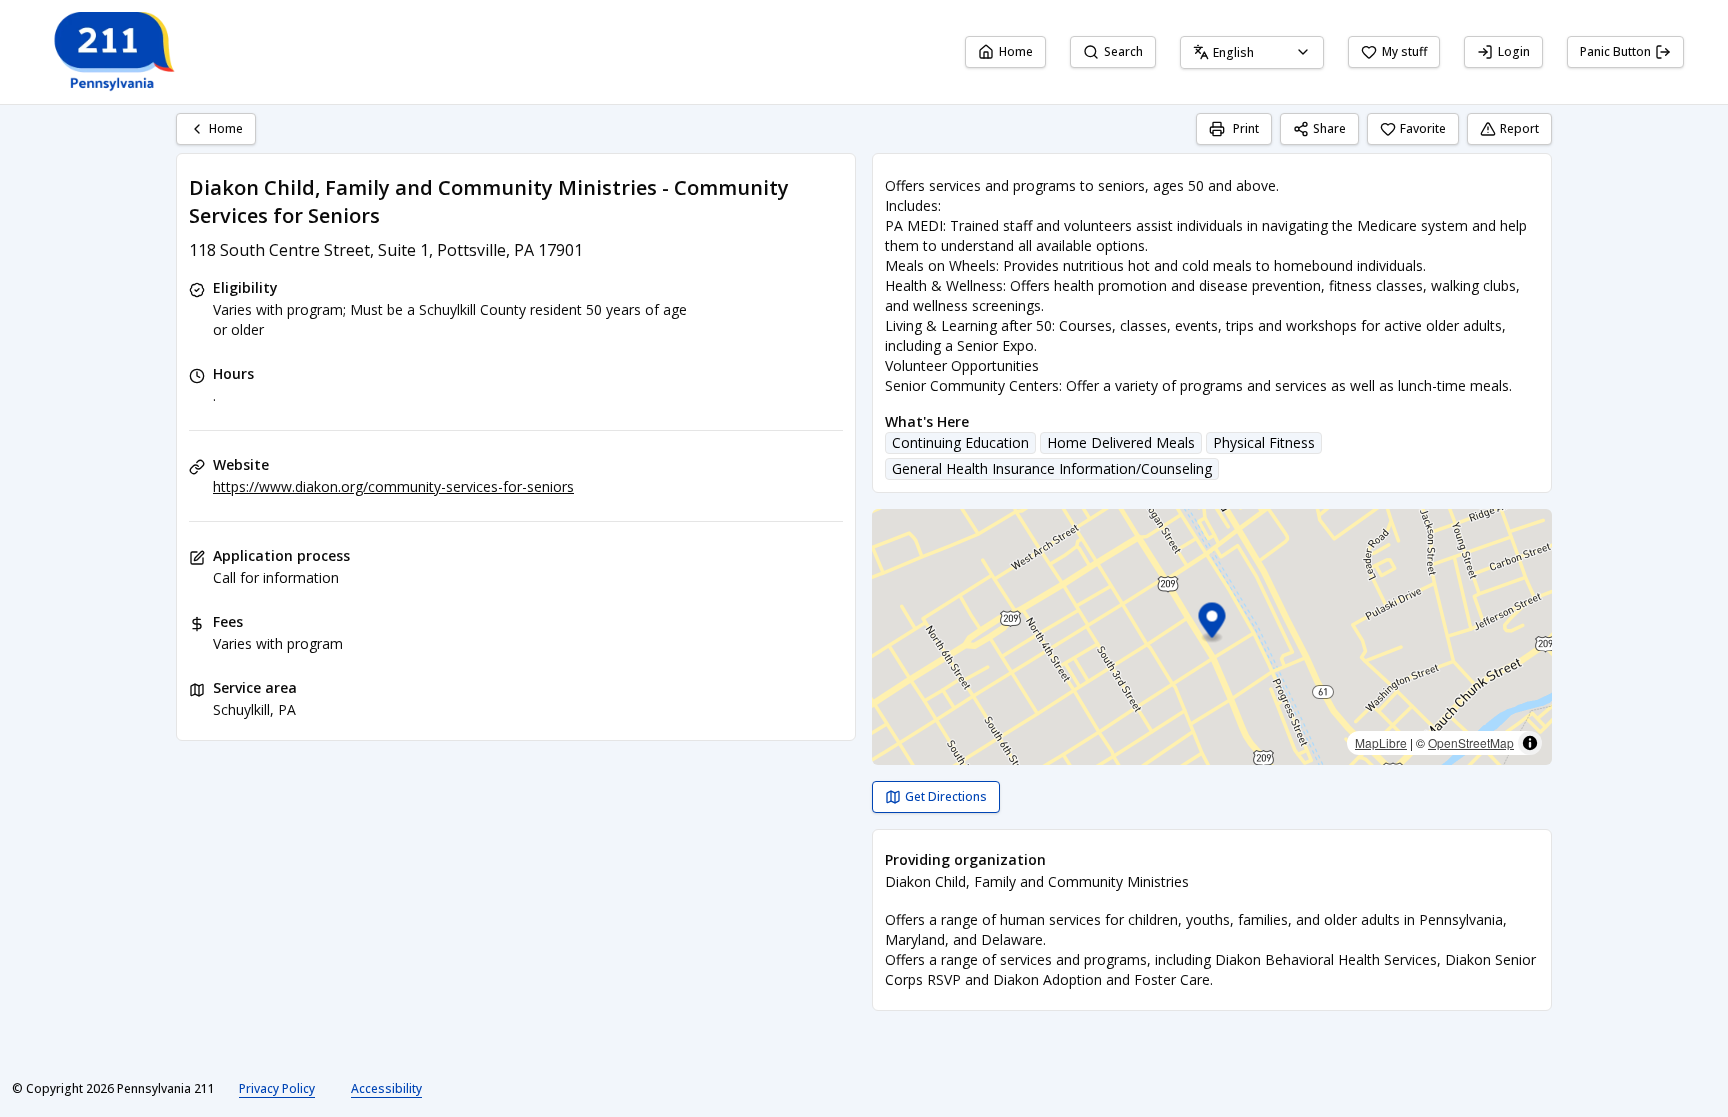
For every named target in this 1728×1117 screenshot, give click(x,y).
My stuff (1404, 51)
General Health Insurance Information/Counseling (1052, 468)
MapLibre (1381, 742)
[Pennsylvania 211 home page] (112, 52)
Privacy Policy (277, 1088)
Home (1016, 51)
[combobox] (1252, 52)
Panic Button (1615, 51)
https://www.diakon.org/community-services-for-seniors (393, 486)
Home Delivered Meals (1121, 442)
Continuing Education (960, 442)
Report (1519, 128)
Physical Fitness (1264, 442)
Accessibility (386, 1088)
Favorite (1423, 128)
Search (1123, 51)
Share (1329, 128)
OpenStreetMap (1471, 742)
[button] (1212, 623)
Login (1514, 51)
